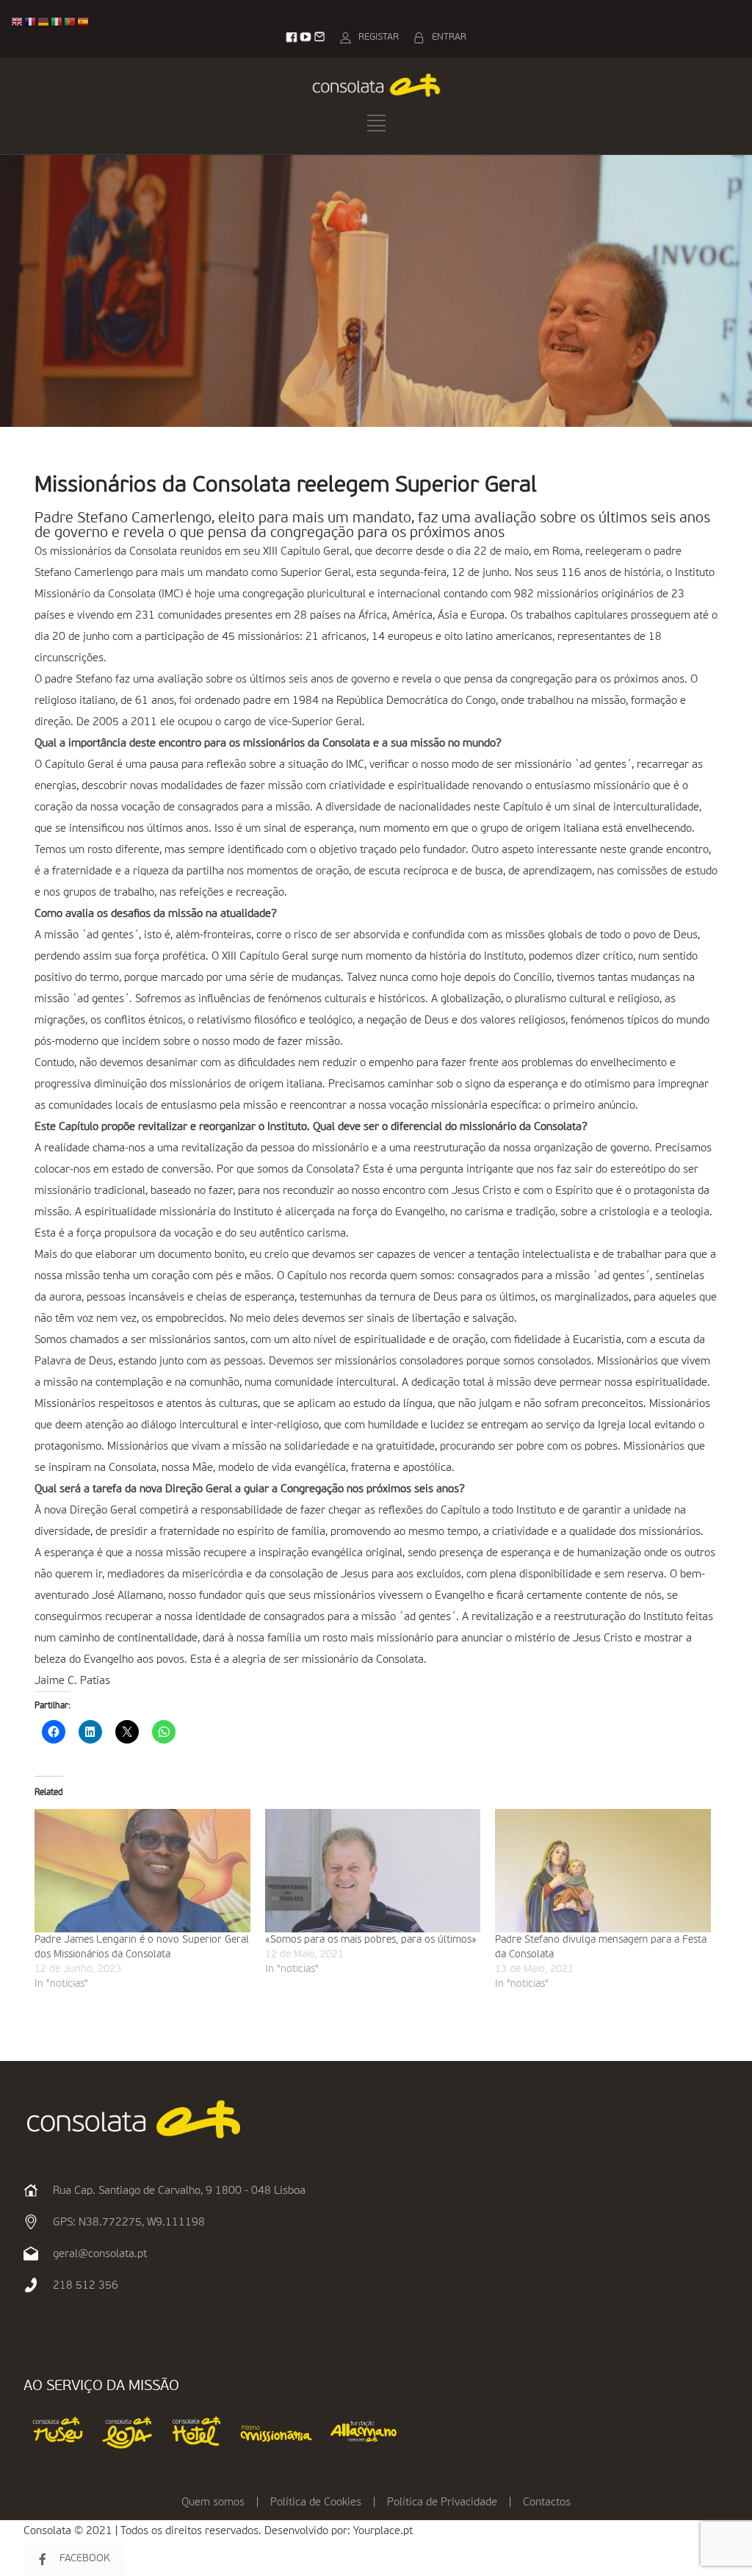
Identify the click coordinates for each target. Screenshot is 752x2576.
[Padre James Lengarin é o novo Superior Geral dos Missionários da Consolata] (142, 1871)
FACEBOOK (85, 2558)
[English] (18, 22)
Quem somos (213, 2502)
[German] (44, 22)
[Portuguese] (70, 22)
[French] (31, 22)
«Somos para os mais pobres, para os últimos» (371, 1940)
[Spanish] (84, 22)
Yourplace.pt (383, 2531)
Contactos (547, 2502)
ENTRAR (449, 37)
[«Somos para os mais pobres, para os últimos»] (373, 1871)
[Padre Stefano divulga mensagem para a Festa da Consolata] (603, 1871)
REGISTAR (379, 37)
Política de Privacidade (442, 2502)
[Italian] (57, 22)
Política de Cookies (316, 2502)
